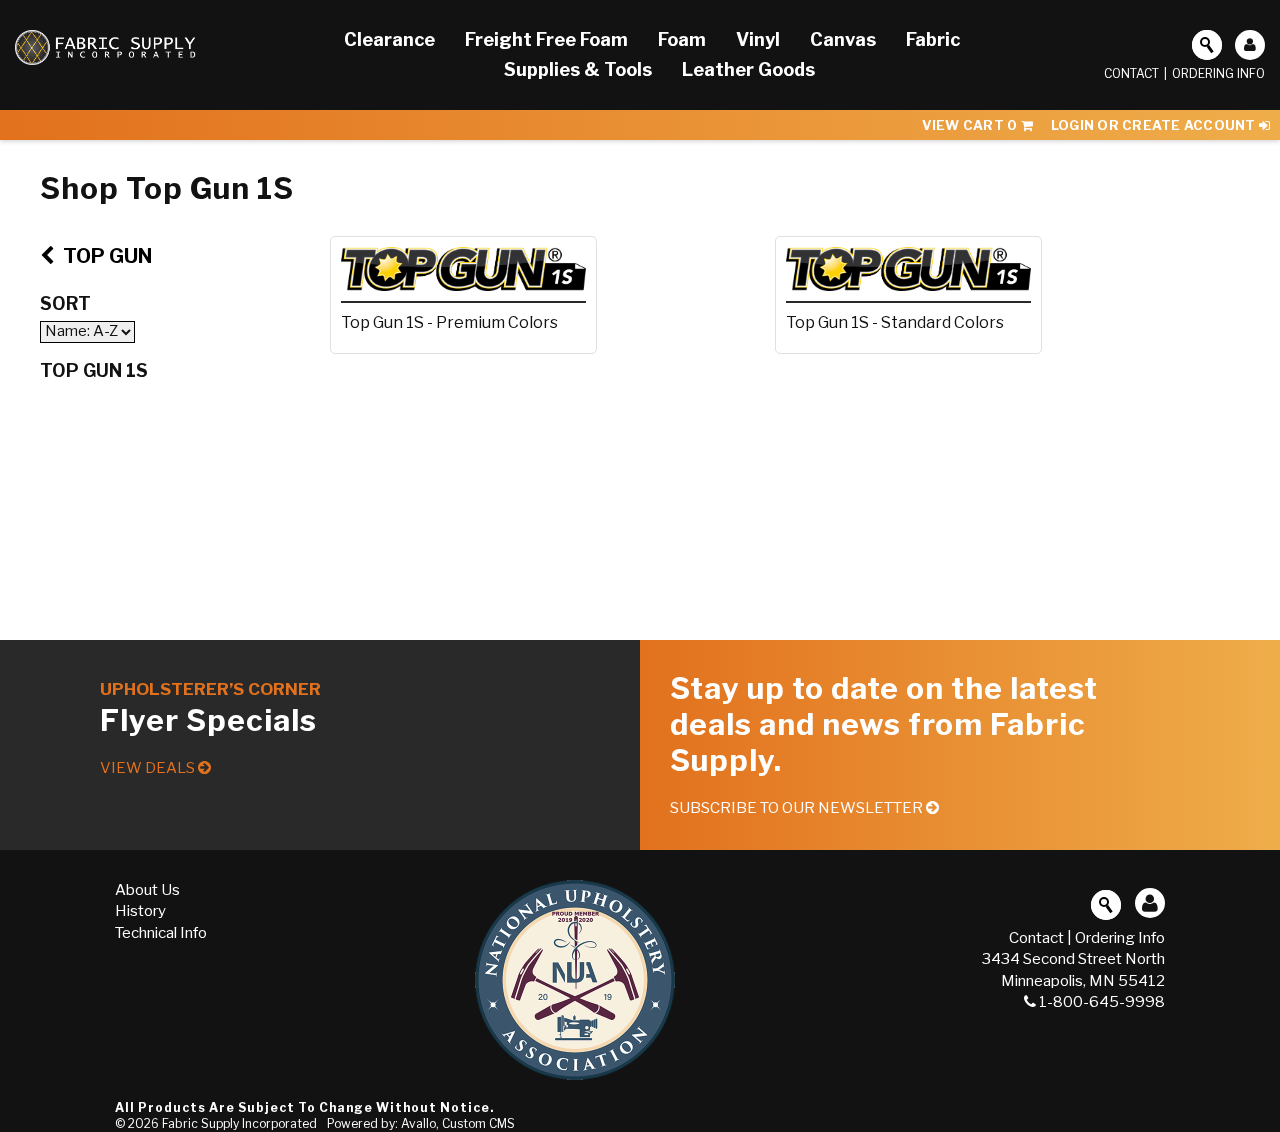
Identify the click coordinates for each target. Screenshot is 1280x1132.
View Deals (149, 768)
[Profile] (1250, 45)
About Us (147, 890)
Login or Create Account (1155, 125)
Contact (1131, 73)
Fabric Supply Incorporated (239, 1123)
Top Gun (105, 256)
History (140, 911)
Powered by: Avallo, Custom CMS (421, 1123)
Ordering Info (1218, 73)
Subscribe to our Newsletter (798, 808)
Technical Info (161, 933)
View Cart (970, 125)
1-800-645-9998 (1102, 1002)
